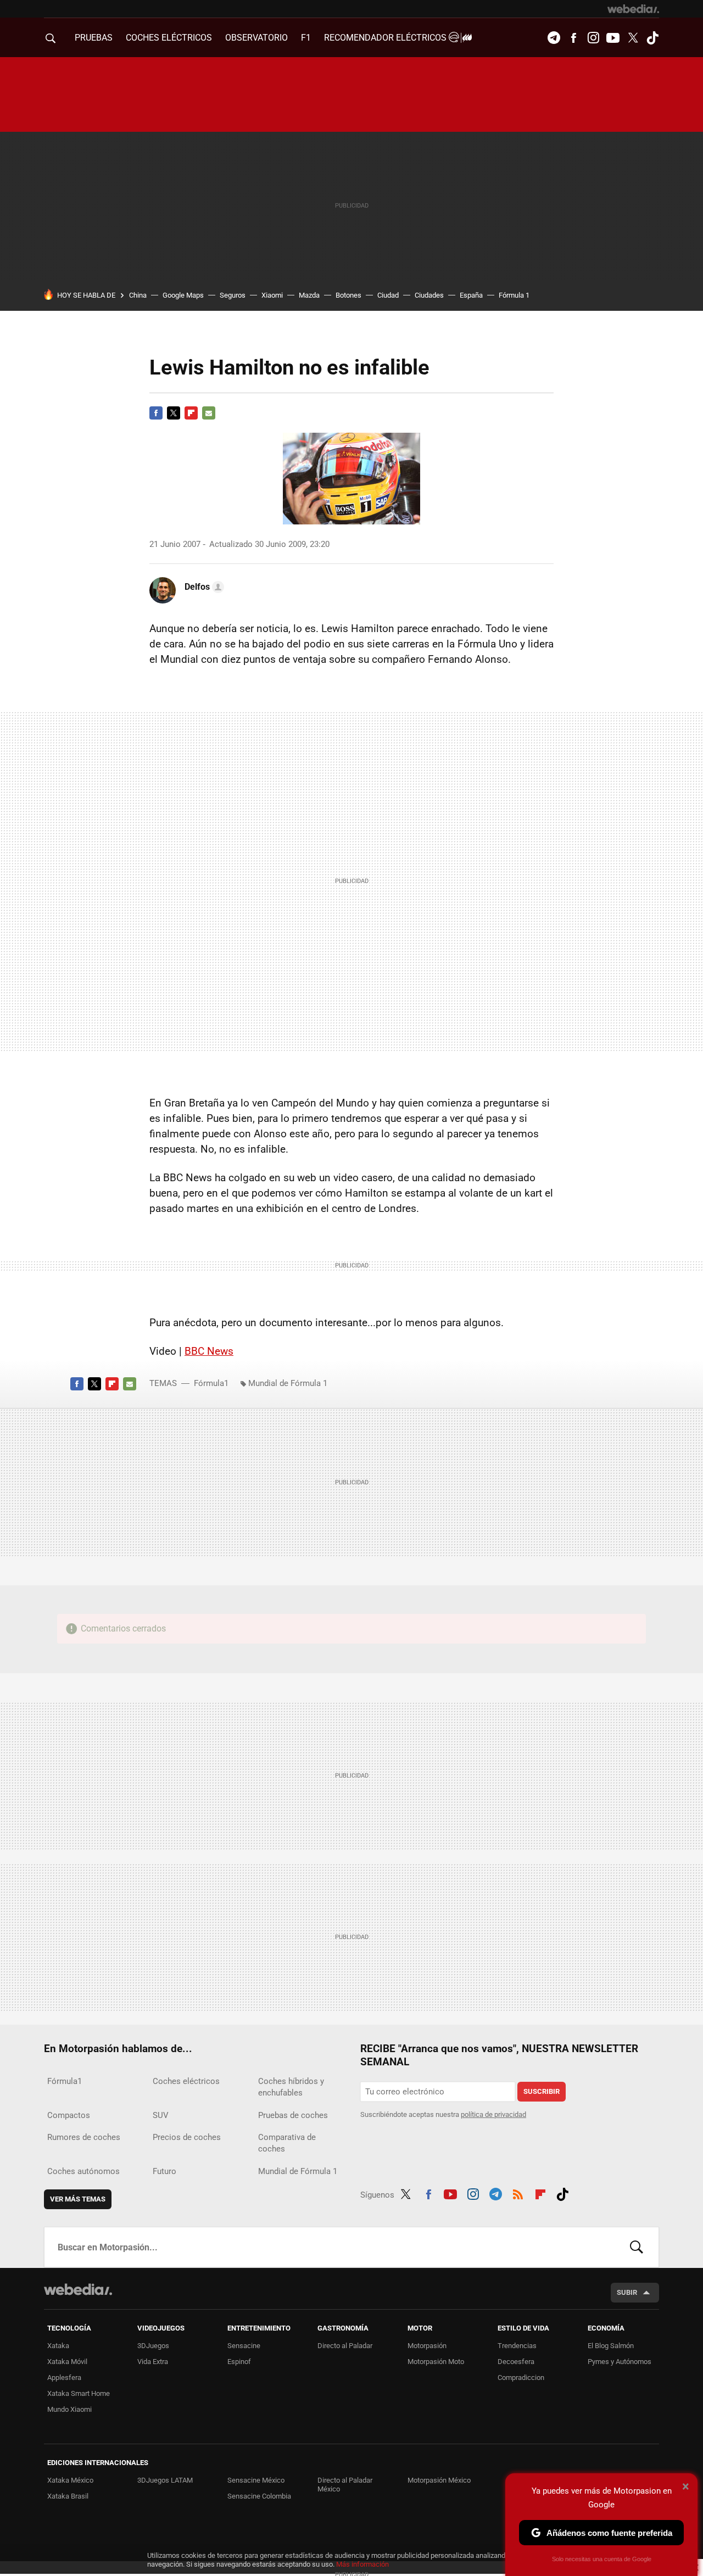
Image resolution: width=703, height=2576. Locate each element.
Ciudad (388, 295)
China (138, 295)
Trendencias (517, 2346)
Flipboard (191, 413)
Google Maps (183, 295)
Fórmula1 (211, 1383)
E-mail (209, 413)
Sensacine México (256, 2480)
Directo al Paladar (345, 2346)
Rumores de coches (84, 2137)
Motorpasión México (439, 2480)
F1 (306, 38)
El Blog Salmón (611, 2346)
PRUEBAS (94, 38)
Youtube (613, 38)
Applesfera (64, 2377)
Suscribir (542, 2091)
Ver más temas (78, 2199)
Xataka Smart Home (79, 2393)
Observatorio (256, 38)
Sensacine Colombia (259, 2496)
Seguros (233, 295)
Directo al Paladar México (345, 2485)
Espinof (239, 2362)
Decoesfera (516, 2362)
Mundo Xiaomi (69, 2409)
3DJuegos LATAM (165, 2480)
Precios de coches (187, 2137)
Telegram (554, 38)
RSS (518, 2193)
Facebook (573, 38)
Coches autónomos (83, 2171)
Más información (362, 2564)
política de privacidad (493, 2114)
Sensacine (244, 2346)
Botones (348, 295)
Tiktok (652, 38)
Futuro (164, 2171)
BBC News (209, 1351)
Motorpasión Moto (436, 2362)
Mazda (309, 295)
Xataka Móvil (67, 2362)
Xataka (58, 2346)
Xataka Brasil (68, 2496)
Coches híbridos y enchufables (291, 2087)
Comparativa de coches (287, 2143)
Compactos (69, 2115)
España (471, 295)
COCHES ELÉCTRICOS (169, 38)
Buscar (637, 2247)
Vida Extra (153, 2362)
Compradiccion (521, 2377)
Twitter (633, 38)
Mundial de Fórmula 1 (288, 1383)
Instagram (593, 38)
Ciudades (429, 295)
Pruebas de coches (293, 2115)
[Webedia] (633, 9)
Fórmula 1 (514, 295)
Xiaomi (272, 295)
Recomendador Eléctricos (386, 38)
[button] (203, 587)
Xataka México (70, 2480)
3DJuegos (153, 2346)
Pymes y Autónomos (620, 2362)
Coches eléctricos (186, 2081)
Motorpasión (427, 2346)
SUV (161, 2115)
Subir (627, 2292)
